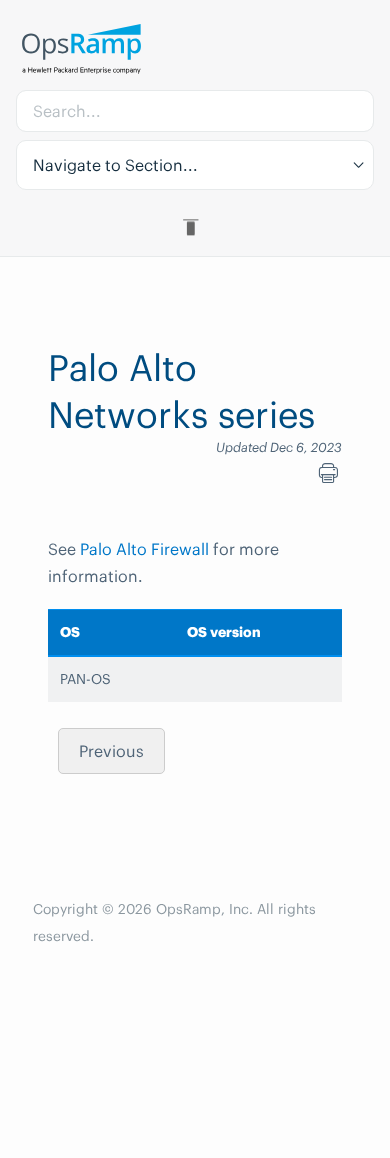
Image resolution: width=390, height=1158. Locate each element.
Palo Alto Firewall (144, 549)
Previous (111, 751)
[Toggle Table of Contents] (194, 227)
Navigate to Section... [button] (115, 165)
